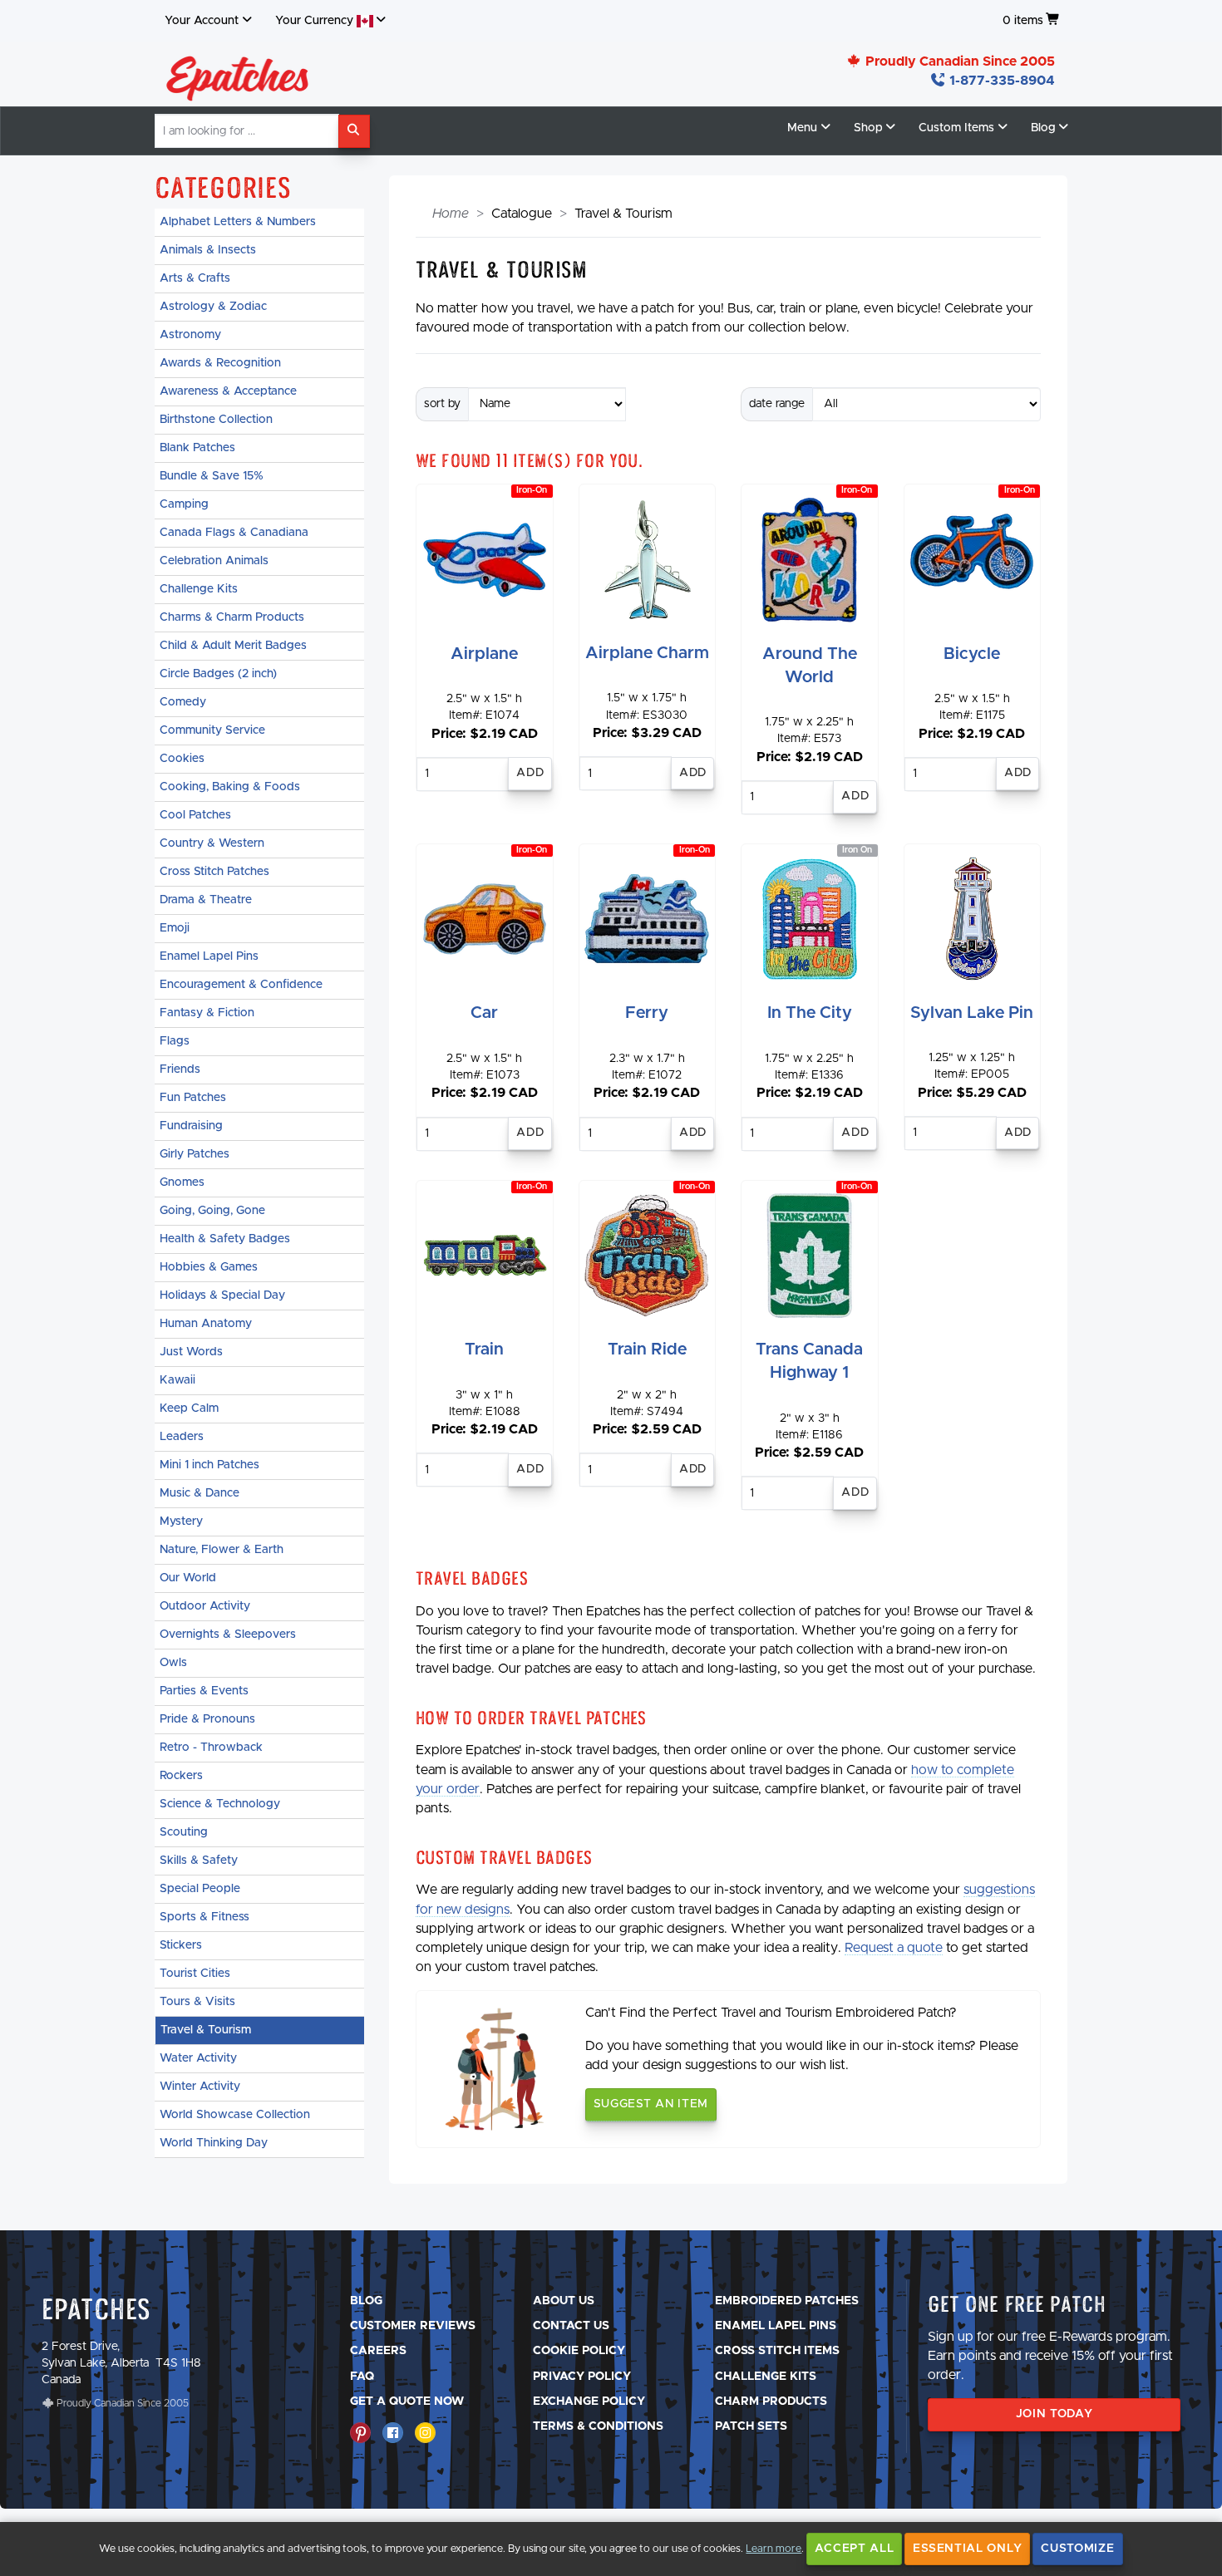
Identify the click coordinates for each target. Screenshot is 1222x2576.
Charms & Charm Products (232, 617)
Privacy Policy (582, 2377)
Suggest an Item (651, 2104)
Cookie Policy (579, 2351)
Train (484, 1349)
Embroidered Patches (787, 2301)
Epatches (96, 2309)
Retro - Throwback (211, 1748)
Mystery (181, 1522)
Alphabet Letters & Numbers (238, 222)
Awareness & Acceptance (228, 391)
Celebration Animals (214, 561)
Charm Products (771, 2401)
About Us (564, 2301)
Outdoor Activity (205, 1606)
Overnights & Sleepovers (228, 1635)
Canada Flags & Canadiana (234, 533)
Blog (366, 2301)
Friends (180, 1069)
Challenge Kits (199, 589)
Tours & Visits (197, 2002)
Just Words (191, 1352)
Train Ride (647, 1349)
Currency (316, 21)
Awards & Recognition (220, 363)
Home (451, 214)
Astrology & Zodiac (213, 307)
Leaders (182, 1437)
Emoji (175, 928)
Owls (173, 1663)
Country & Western (212, 843)
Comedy (183, 702)
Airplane (484, 654)
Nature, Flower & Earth (222, 1550)
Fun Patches (193, 1098)
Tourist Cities (195, 1974)
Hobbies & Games (209, 1267)
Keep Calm (189, 1408)
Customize (1077, 2549)
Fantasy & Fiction (207, 1013)
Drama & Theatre (206, 900)
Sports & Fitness (204, 1917)
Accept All (854, 2549)
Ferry (647, 1013)
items (1023, 21)
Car (484, 1013)
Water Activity (198, 2058)
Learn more (774, 2549)
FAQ (362, 2377)
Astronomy (190, 335)
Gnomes (182, 1182)
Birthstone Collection (216, 420)
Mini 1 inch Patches (209, 1465)
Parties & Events (204, 1691)
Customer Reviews (413, 2326)
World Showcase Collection (235, 2115)
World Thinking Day (214, 2143)
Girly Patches (195, 1154)
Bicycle (972, 654)
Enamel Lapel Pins (209, 956)
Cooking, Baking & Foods (230, 787)
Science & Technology (220, 1804)
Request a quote (894, 1948)
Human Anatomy (206, 1324)
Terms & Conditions (598, 2426)
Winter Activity (200, 2087)
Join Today (1054, 2414)
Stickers (181, 1945)
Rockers (181, 1776)
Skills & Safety (199, 1861)
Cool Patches (195, 815)
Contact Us (571, 2326)
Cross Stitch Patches (214, 872)
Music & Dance (200, 1493)
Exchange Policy (589, 2401)
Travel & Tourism (206, 2030)
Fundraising (191, 1126)
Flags (175, 1041)
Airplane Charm (647, 653)
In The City (810, 1013)
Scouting (184, 1832)
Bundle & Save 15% (212, 476)
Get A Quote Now (407, 2401)
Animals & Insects (208, 250)
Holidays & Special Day (222, 1295)
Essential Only (967, 2549)
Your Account (202, 21)
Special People (200, 1889)
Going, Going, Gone (212, 1211)
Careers (378, 2351)
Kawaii (177, 1380)
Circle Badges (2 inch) (218, 674)
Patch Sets (751, 2426)
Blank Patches (197, 448)
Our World (188, 1578)
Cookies (182, 759)
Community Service (212, 730)
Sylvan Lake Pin (972, 1013)
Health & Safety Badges (225, 1239)
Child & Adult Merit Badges (233, 646)
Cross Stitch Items (777, 2351)
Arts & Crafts (195, 278)
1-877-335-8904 (1000, 81)
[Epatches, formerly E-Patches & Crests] (238, 74)
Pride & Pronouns (207, 1719)
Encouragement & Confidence (241, 985)
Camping (184, 504)
